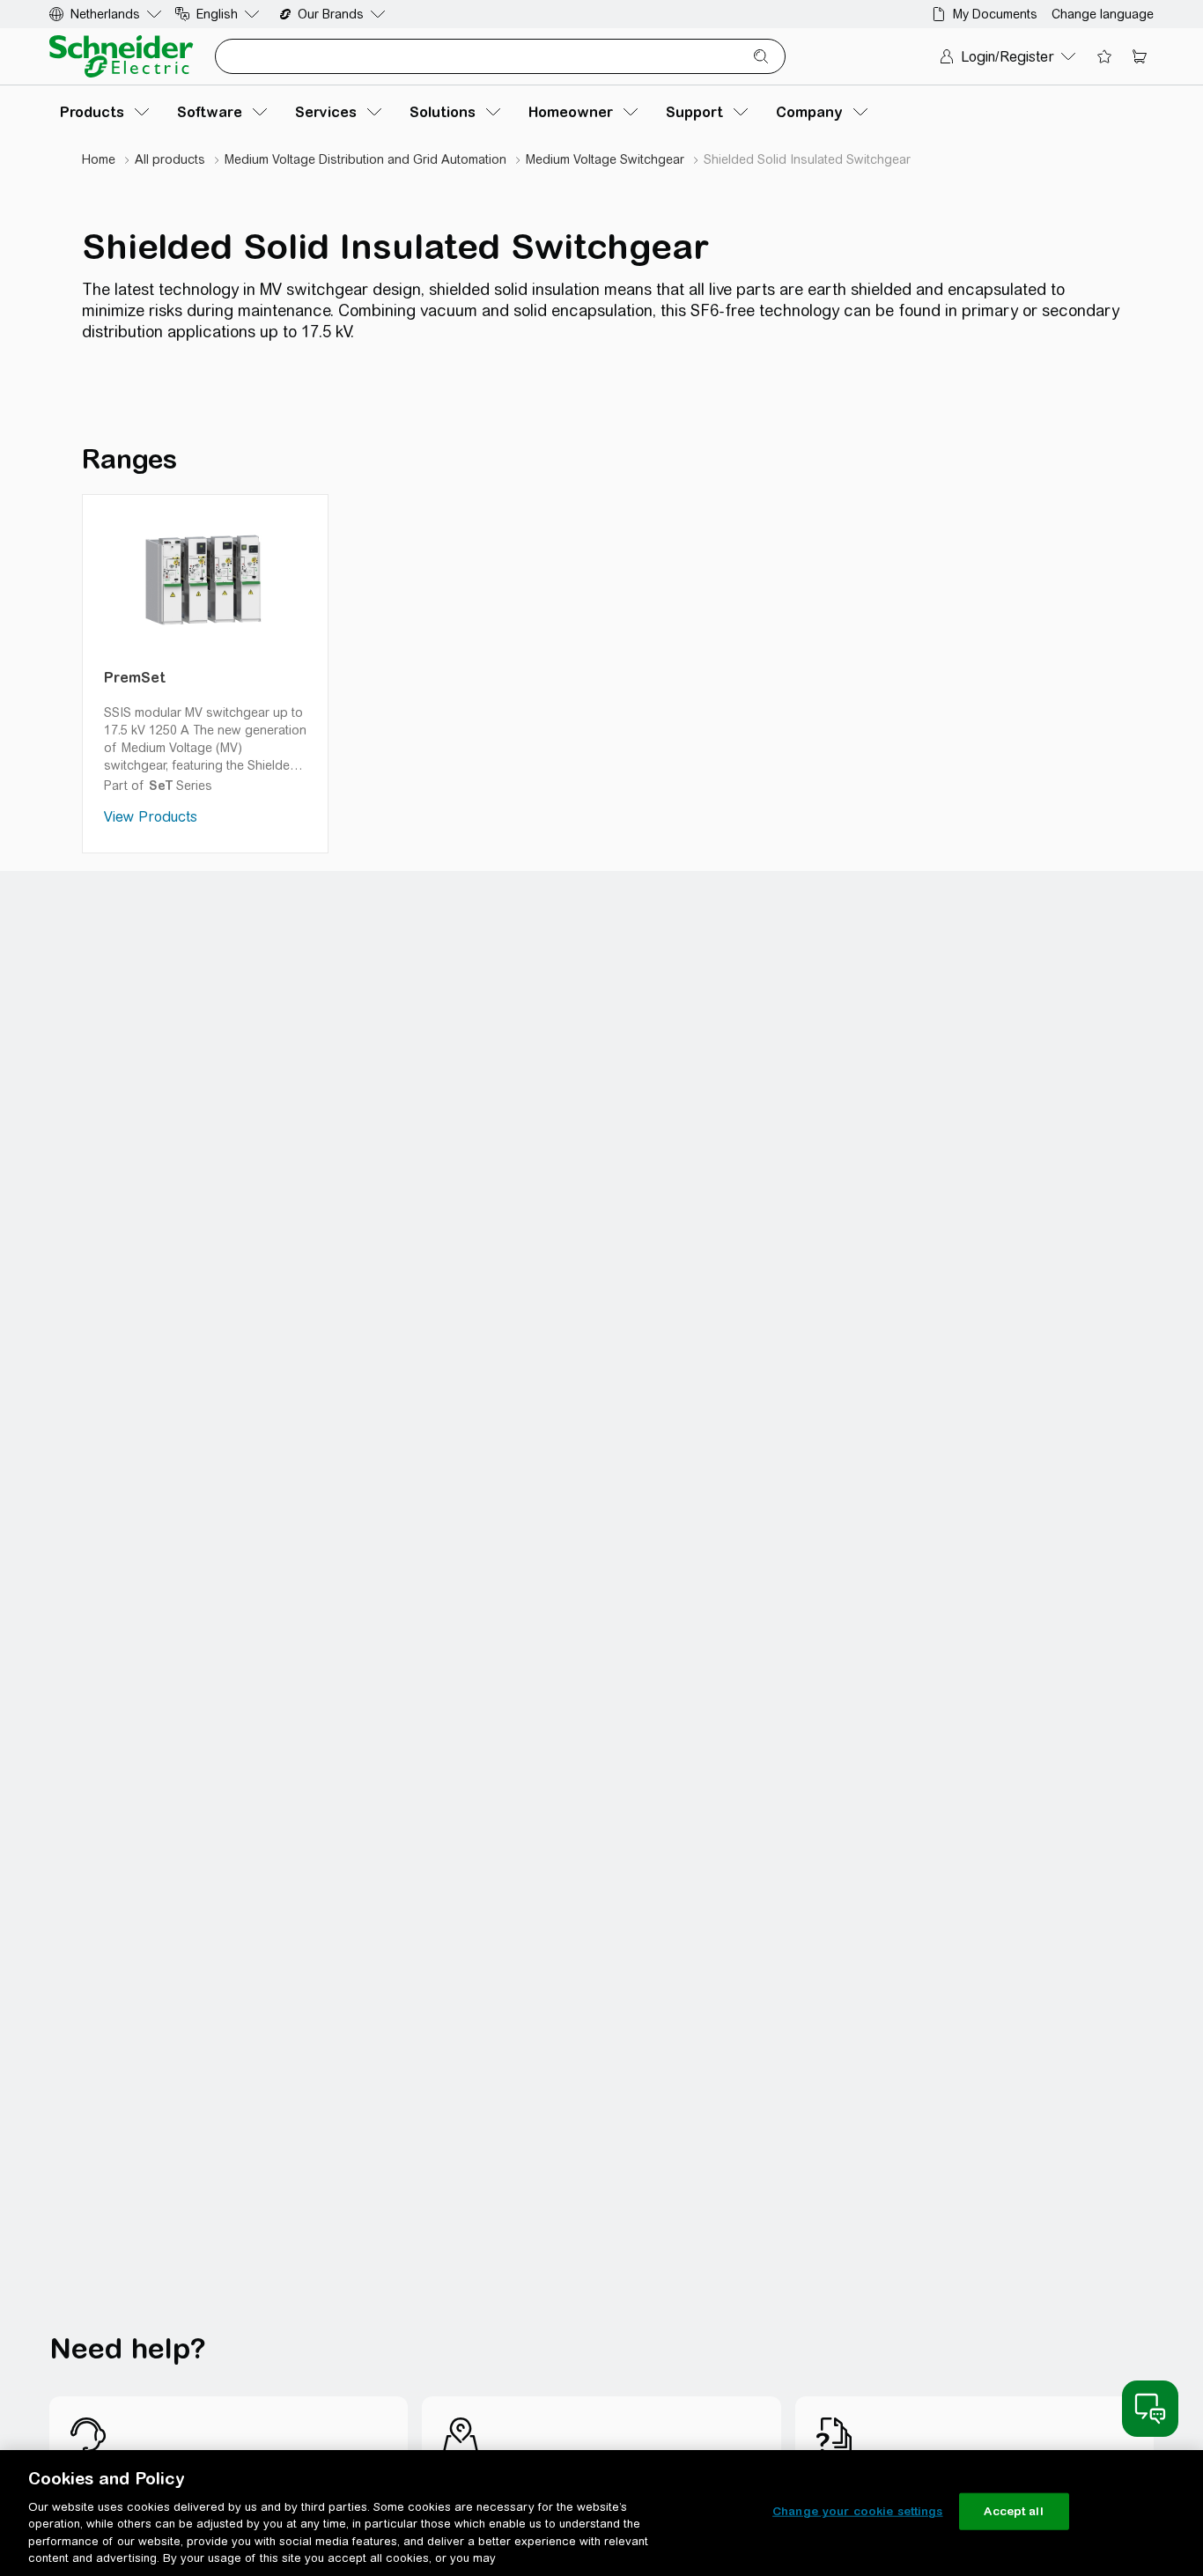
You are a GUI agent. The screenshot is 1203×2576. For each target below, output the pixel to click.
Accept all (1013, 2511)
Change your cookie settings (858, 2511)
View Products (151, 817)
